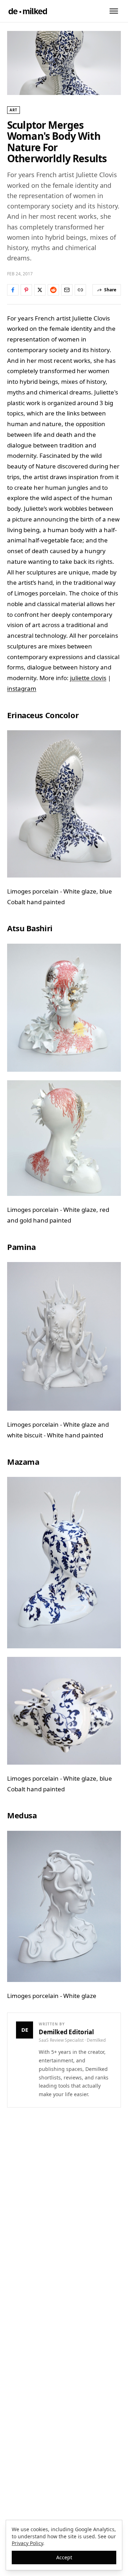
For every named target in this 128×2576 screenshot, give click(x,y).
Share (110, 290)
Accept (64, 2557)
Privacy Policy (27, 2543)
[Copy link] (80, 290)
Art (14, 110)
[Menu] (114, 11)
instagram (22, 688)
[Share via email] (67, 290)
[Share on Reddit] (53, 290)
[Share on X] (40, 290)
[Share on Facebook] (13, 290)
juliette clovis (88, 678)
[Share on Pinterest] (26, 290)
